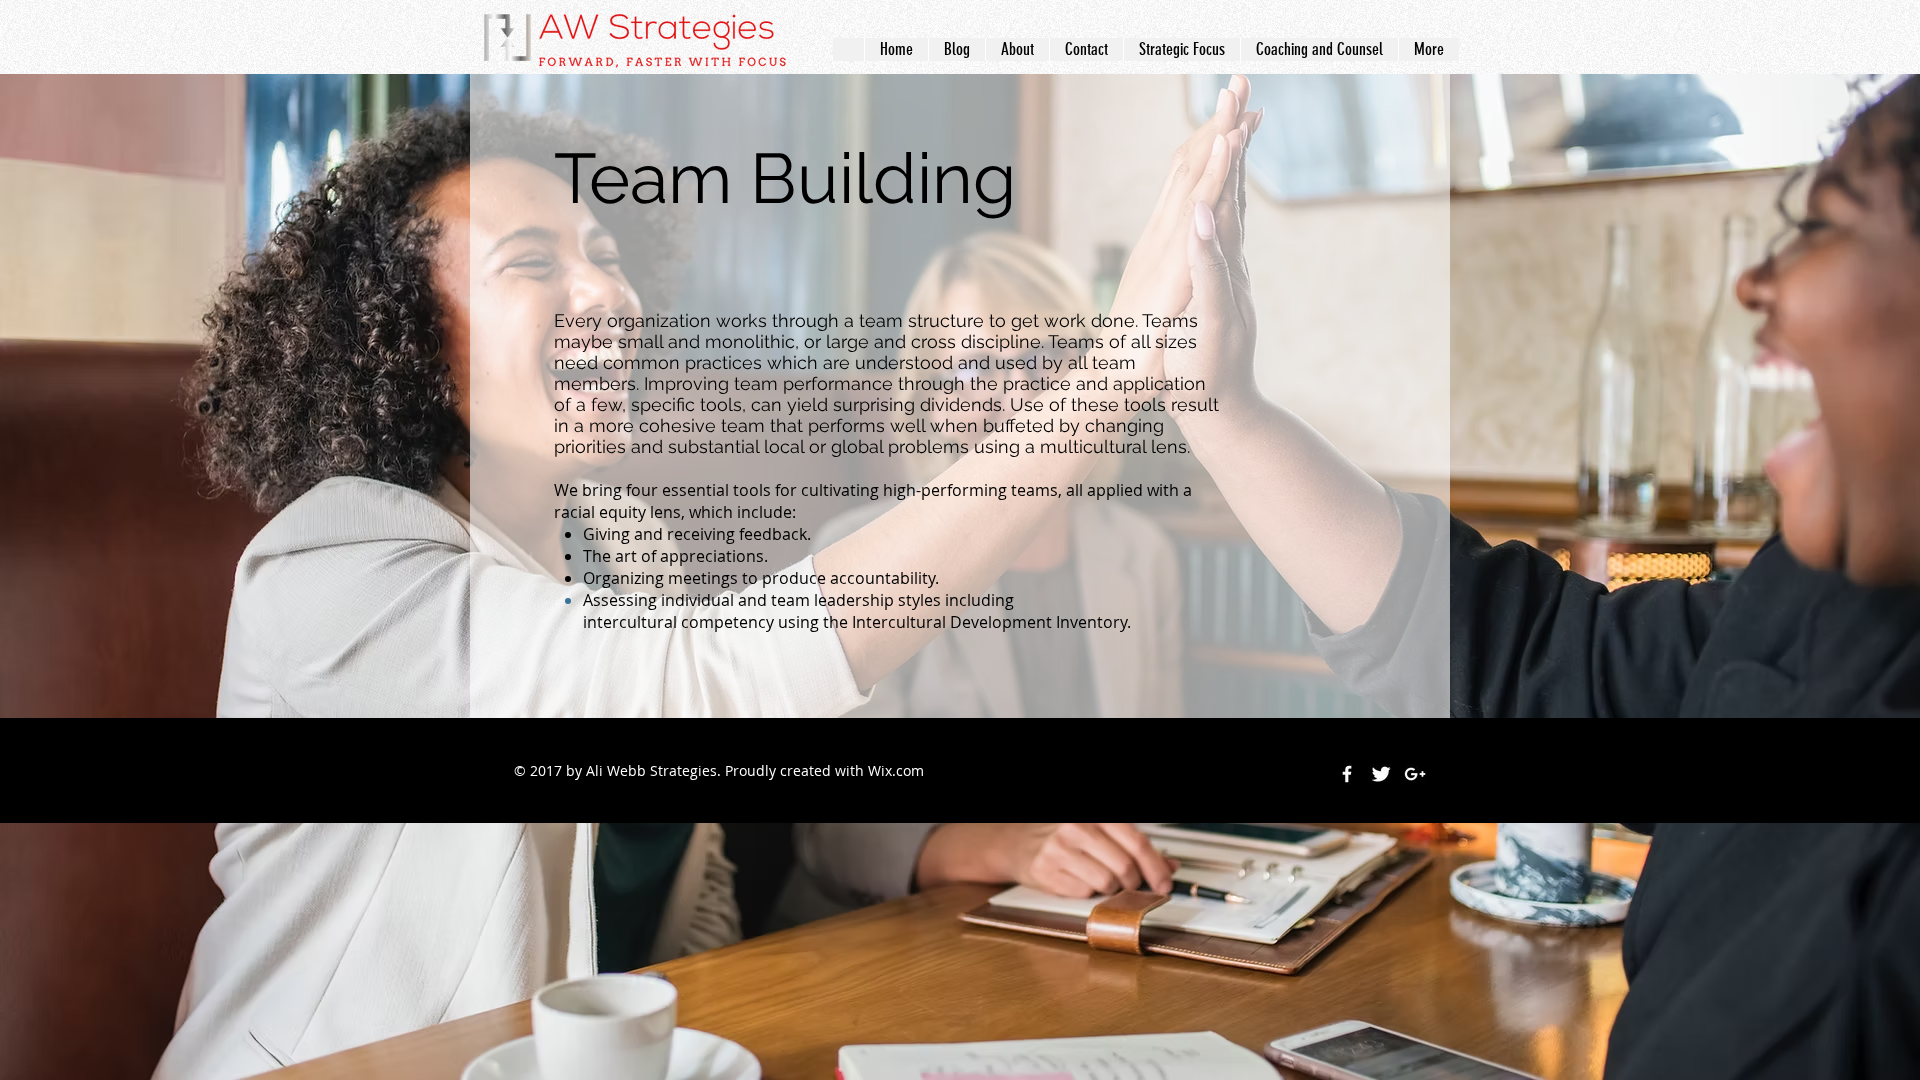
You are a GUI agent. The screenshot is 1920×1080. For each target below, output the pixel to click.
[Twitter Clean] (1381, 774)
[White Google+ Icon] (1415, 774)
